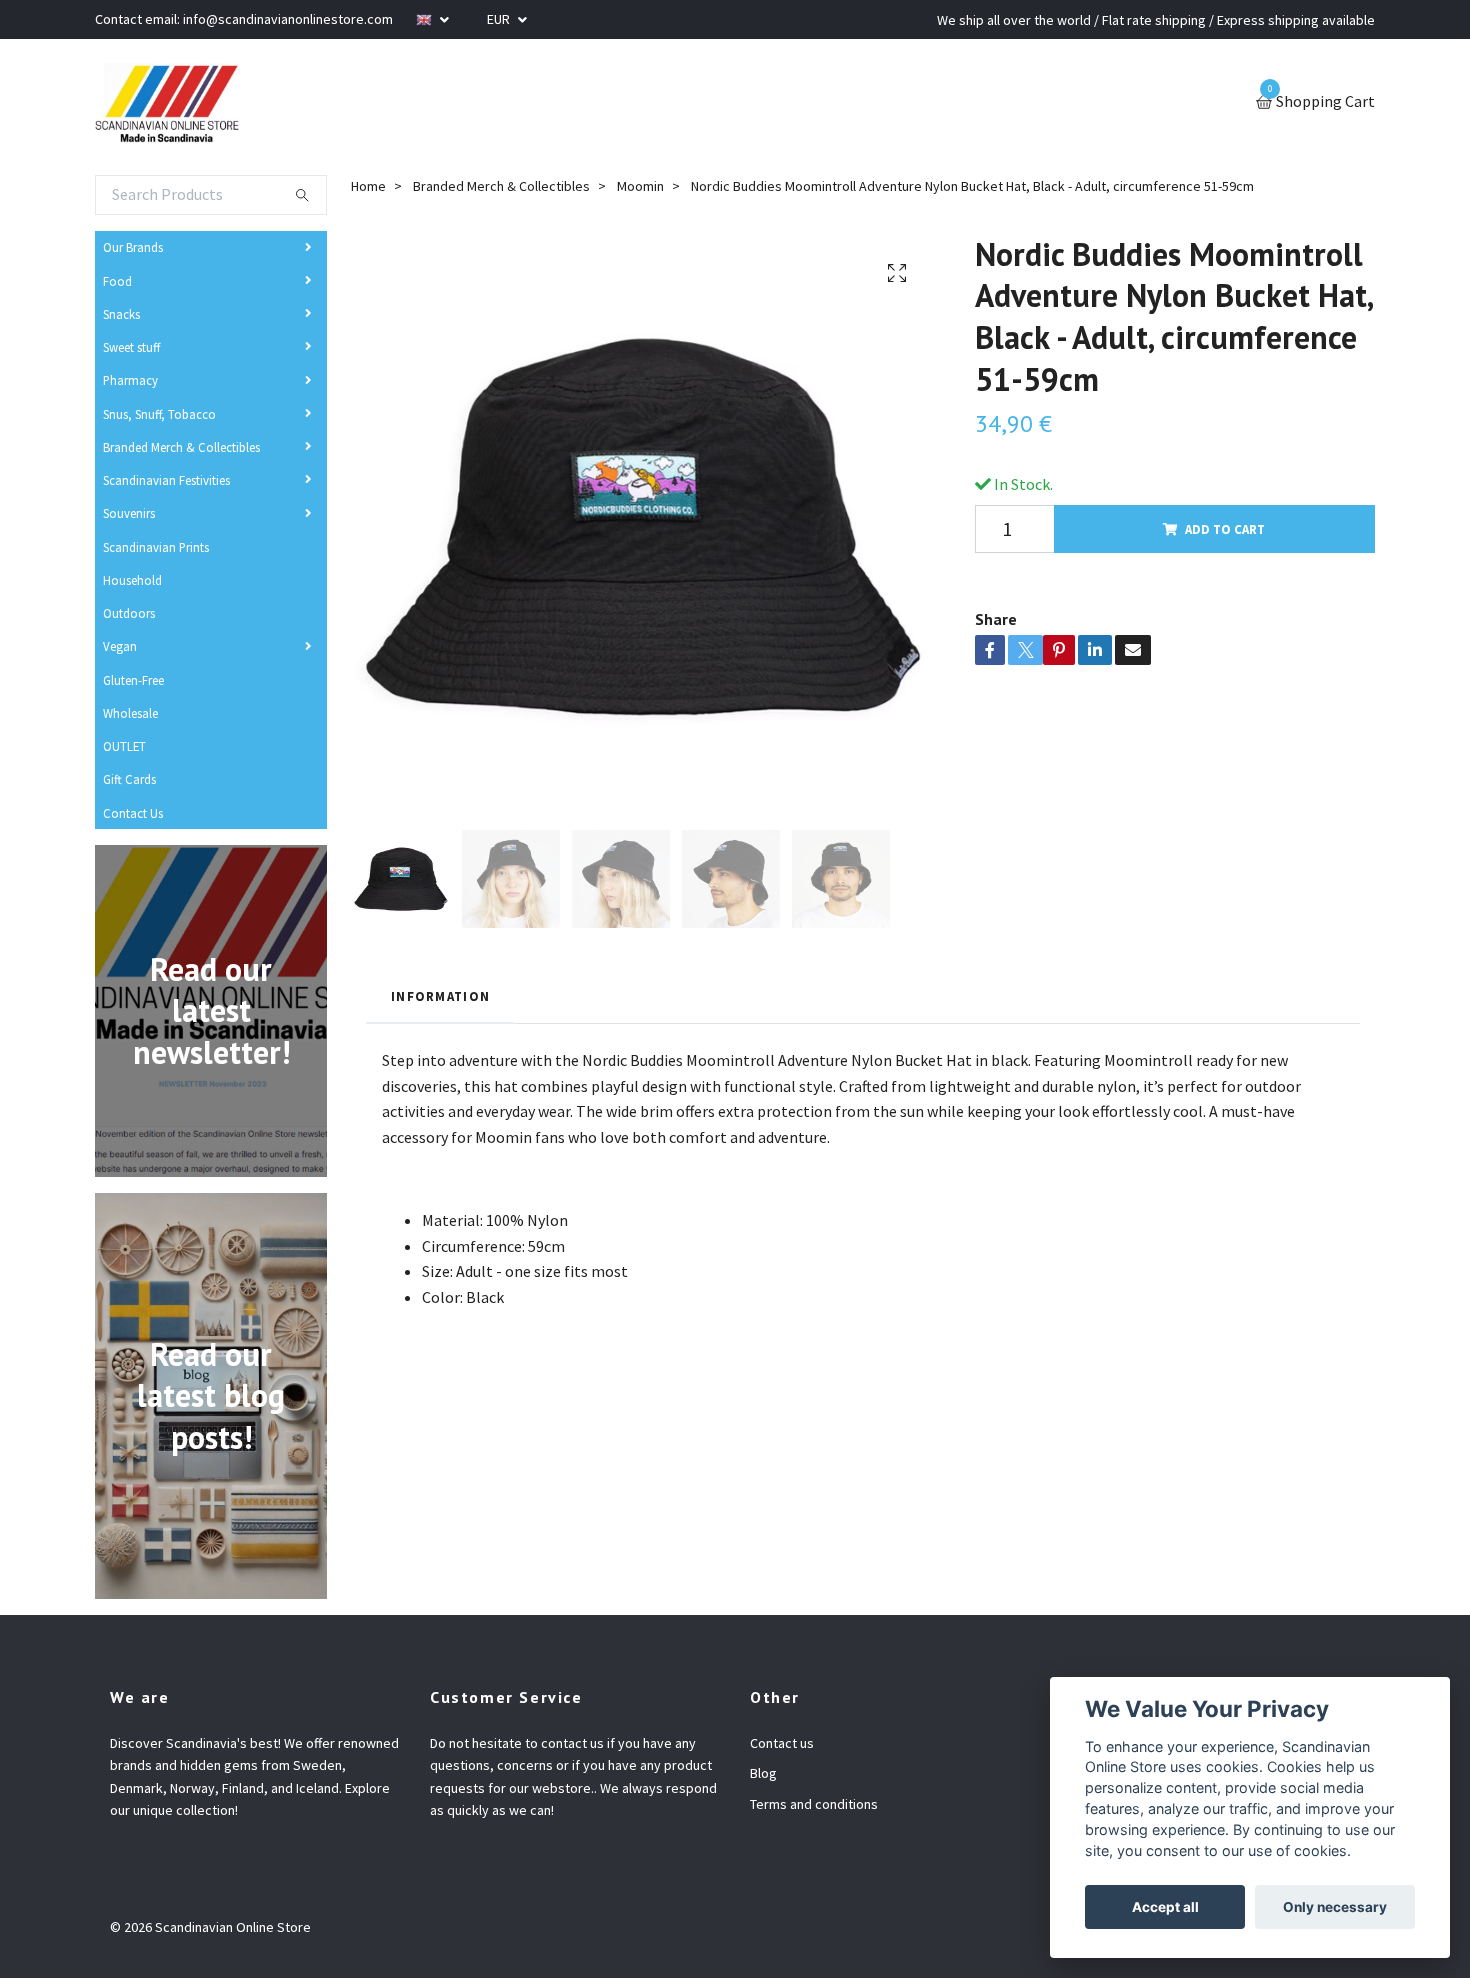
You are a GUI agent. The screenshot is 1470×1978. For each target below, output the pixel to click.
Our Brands (133, 247)
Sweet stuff (131, 347)
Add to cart (1225, 529)
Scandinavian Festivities (166, 480)
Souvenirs (129, 513)
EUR (500, 19)
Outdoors (129, 613)
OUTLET (124, 746)
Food (117, 281)
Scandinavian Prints (156, 547)
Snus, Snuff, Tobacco (159, 414)
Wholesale (130, 713)
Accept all (1165, 1907)
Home (368, 186)
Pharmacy (130, 380)
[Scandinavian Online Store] (167, 103)
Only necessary (1335, 1907)
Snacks (121, 314)
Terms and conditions (814, 1804)
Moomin (640, 186)
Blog (763, 1773)
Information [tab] (440, 996)
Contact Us (133, 813)
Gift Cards (129, 779)
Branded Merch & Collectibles (181, 447)
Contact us (782, 1743)
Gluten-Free (133, 680)
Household (132, 580)
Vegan (120, 646)
